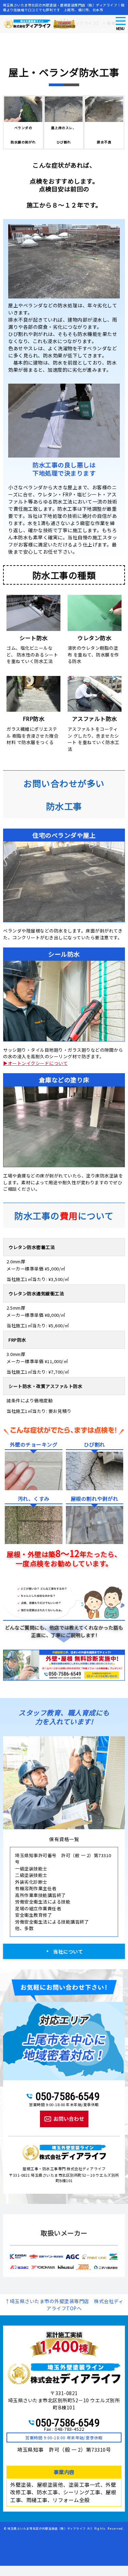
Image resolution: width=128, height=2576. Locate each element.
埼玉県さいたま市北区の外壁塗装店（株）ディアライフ (47, 2528)
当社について (68, 1952)
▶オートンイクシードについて (35, 1063)
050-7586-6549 (68, 2096)
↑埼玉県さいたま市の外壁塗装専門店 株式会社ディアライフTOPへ (64, 2305)
